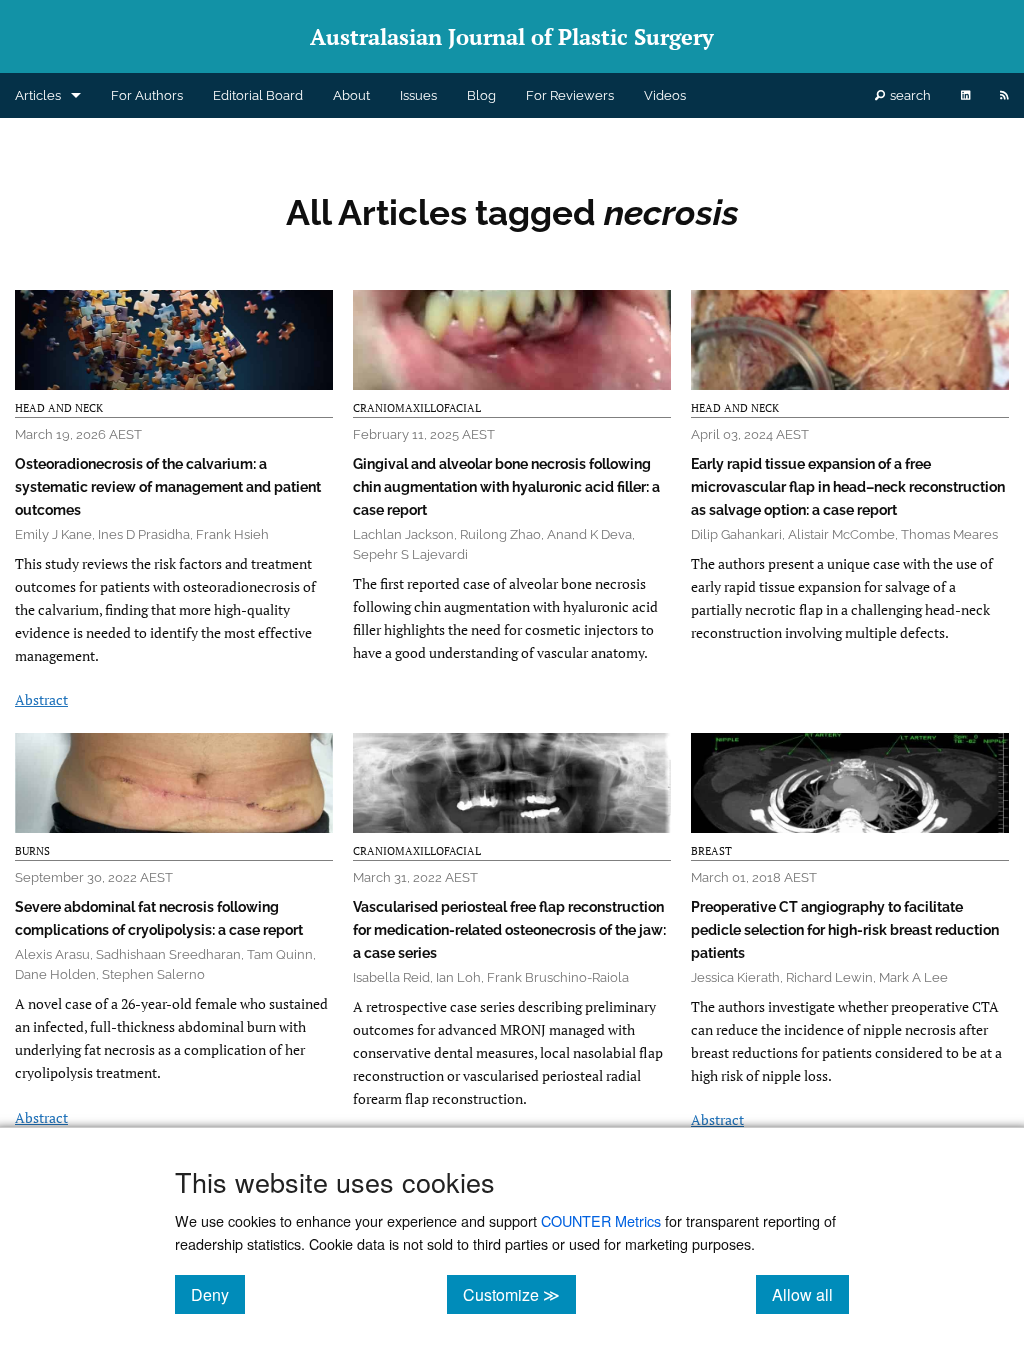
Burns (32, 851)
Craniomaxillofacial (417, 408)
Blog (481, 95)
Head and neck (59, 408)
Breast (711, 851)
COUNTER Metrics (601, 1220)
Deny (218, 1294)
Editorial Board (258, 95)
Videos (665, 95)
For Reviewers (570, 95)
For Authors (147, 95)
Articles (38, 95)
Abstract (41, 699)
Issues (418, 95)
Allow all (810, 1294)
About (351, 95)
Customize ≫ (519, 1294)
